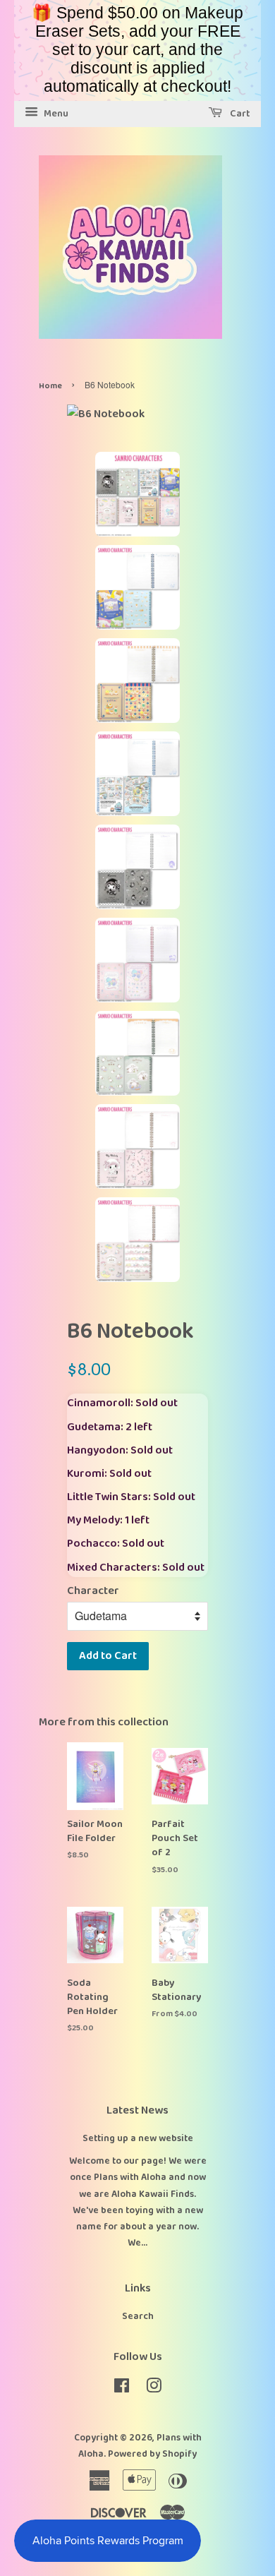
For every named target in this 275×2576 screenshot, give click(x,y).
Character (93, 1591)
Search (138, 2316)
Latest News (137, 2110)
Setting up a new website (138, 2138)
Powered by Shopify (152, 2454)
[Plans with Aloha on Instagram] (154, 2389)
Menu (55, 114)
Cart (239, 114)
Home (50, 386)
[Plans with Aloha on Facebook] (122, 2389)
